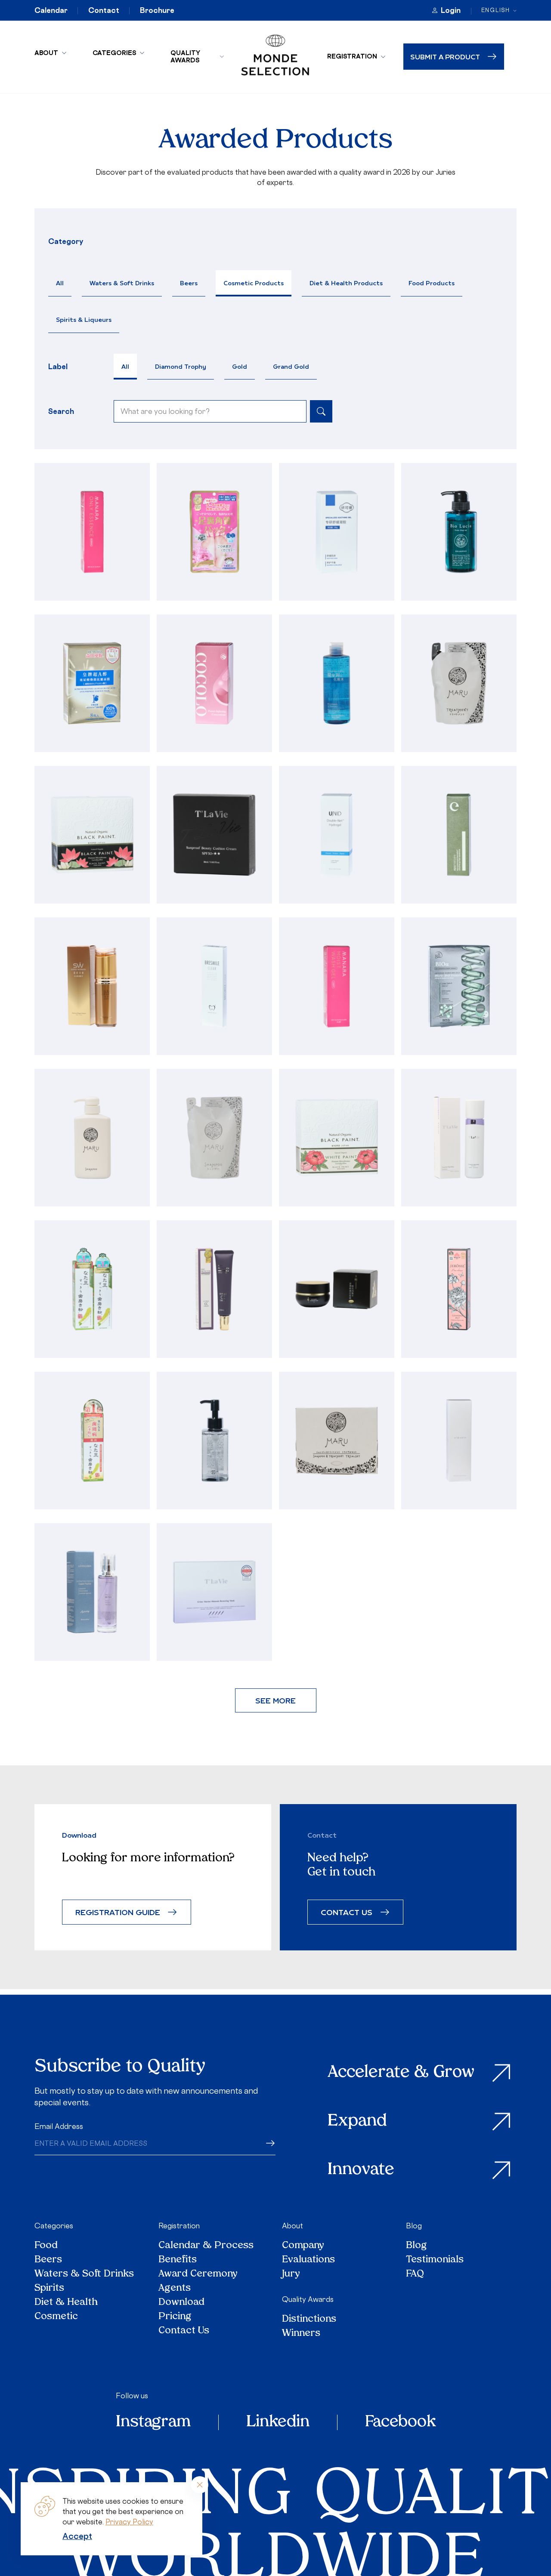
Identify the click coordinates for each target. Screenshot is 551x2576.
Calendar (51, 10)
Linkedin (278, 2422)
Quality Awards (185, 56)
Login (451, 10)
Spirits (49, 2288)
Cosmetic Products (254, 283)
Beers (189, 283)
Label (58, 367)
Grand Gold (291, 366)
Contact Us (184, 2331)
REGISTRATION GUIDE (118, 1912)
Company (303, 2246)
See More (275, 1700)
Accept (77, 2536)
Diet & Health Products (346, 283)
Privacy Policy (129, 2522)
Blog (414, 2226)
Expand (357, 2121)
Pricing (175, 2317)
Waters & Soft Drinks (122, 283)
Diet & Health (66, 2303)
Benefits (178, 2260)
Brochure (157, 10)
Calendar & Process (206, 2246)
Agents (175, 2288)
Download (181, 2303)
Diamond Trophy (181, 366)
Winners (301, 2334)
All (60, 283)
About (46, 53)
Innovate (361, 2170)
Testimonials (435, 2260)
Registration (352, 56)
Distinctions (309, 2319)
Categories (114, 53)
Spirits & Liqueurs (84, 319)
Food (46, 2246)
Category (66, 241)
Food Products (432, 283)
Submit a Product (445, 57)
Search (61, 411)
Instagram (153, 2422)
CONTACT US (347, 1912)
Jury (291, 2274)
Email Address (59, 2126)
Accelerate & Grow (401, 2073)
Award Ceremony (198, 2274)
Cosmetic (56, 2317)
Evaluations (308, 2260)
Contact (104, 10)
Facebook (400, 2422)
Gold (240, 366)
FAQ (415, 2274)
